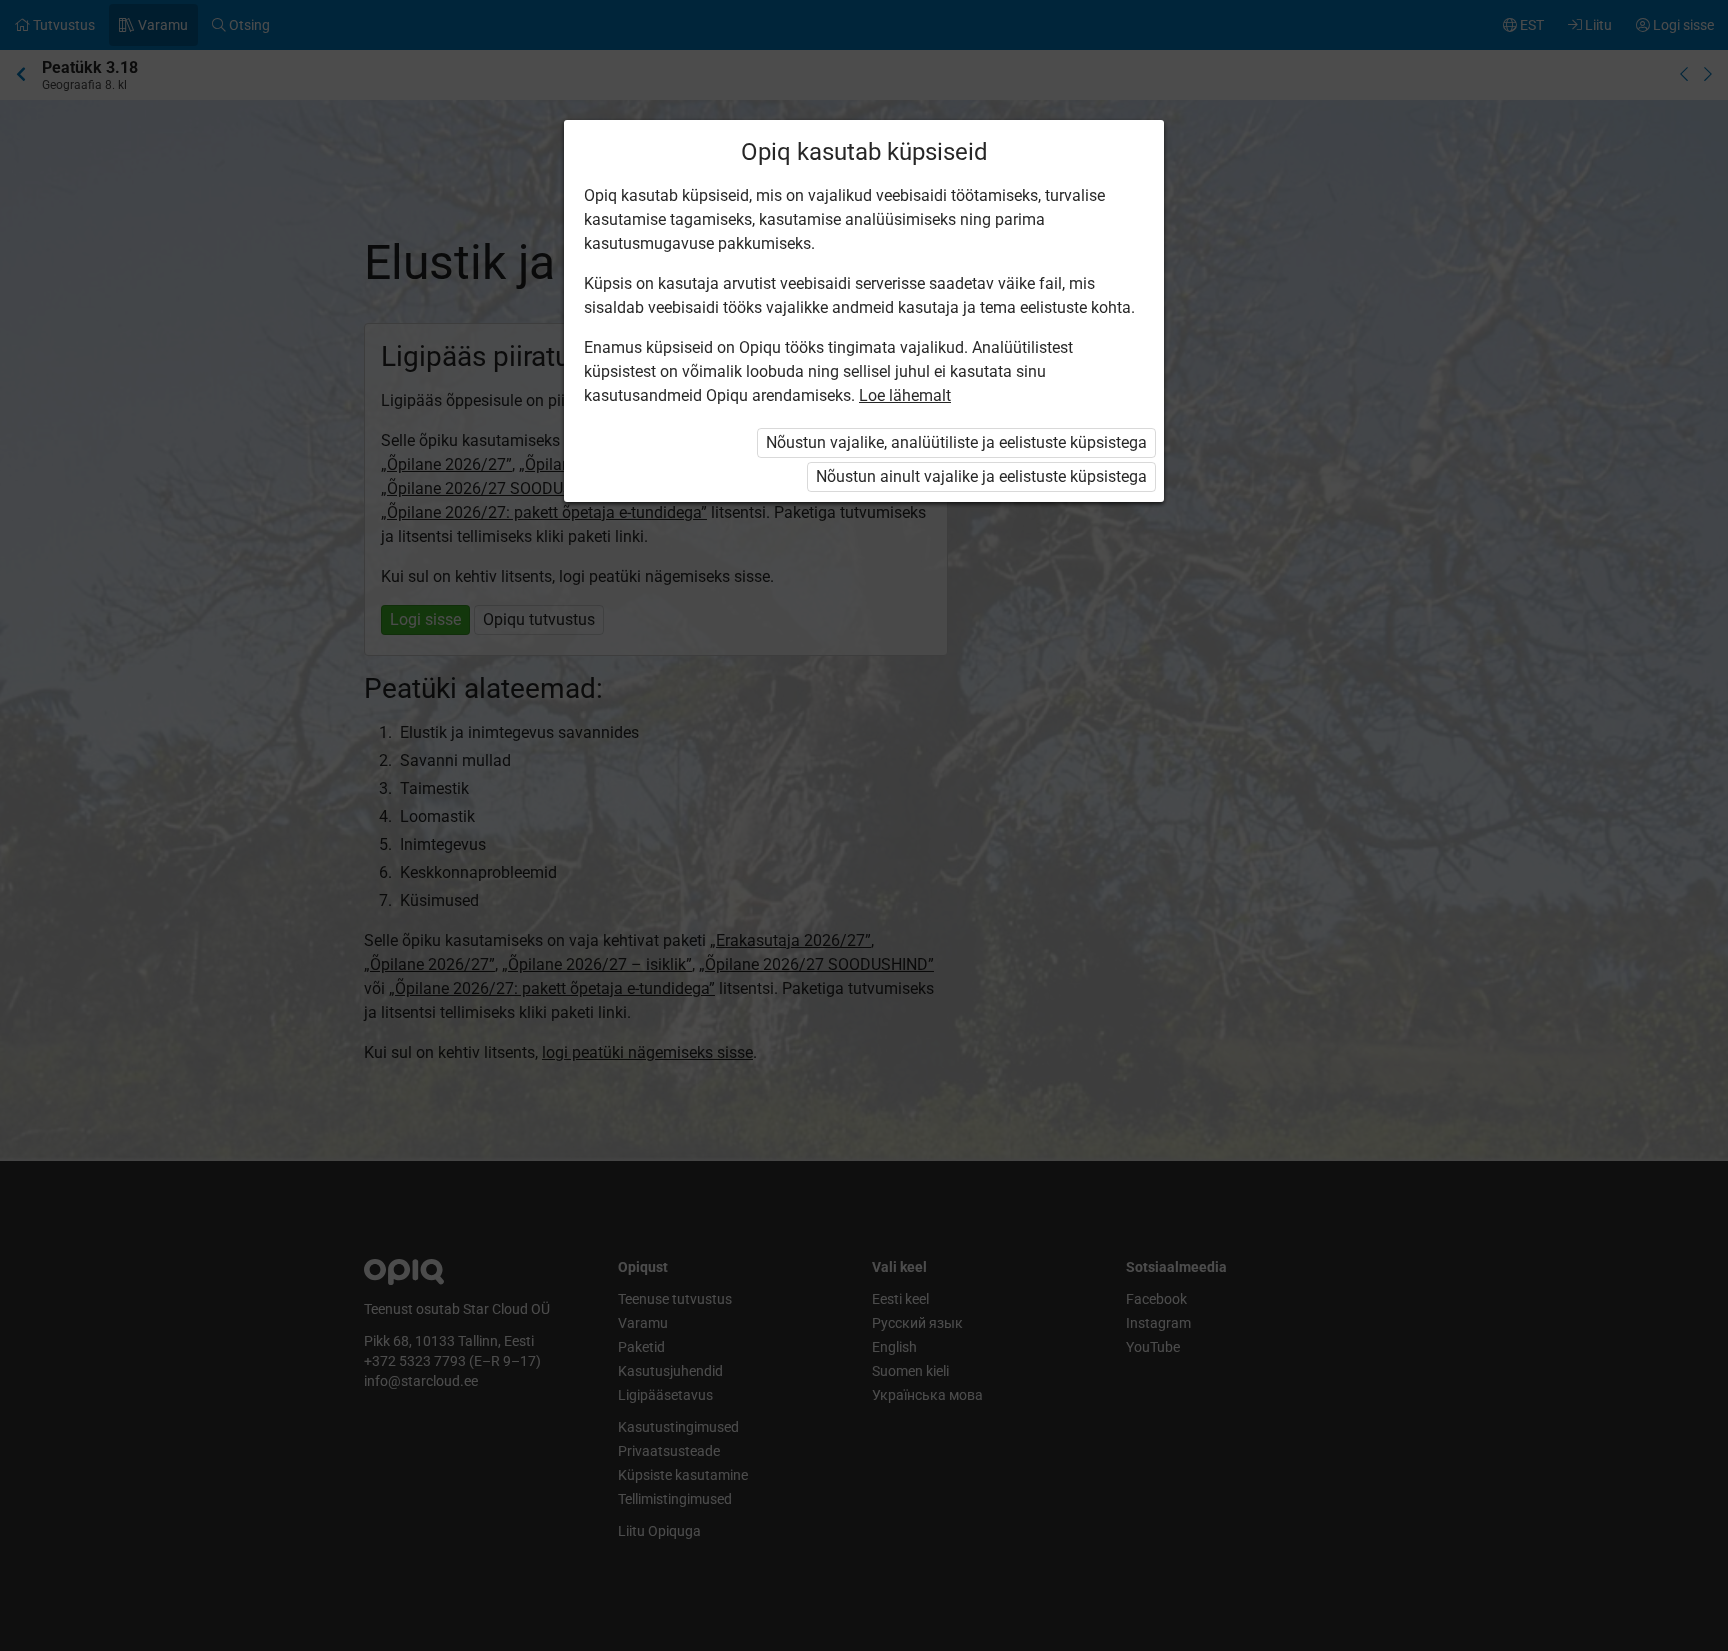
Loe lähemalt (905, 395)
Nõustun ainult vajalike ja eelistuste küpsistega (981, 476)
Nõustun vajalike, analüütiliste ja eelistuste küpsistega (956, 442)
